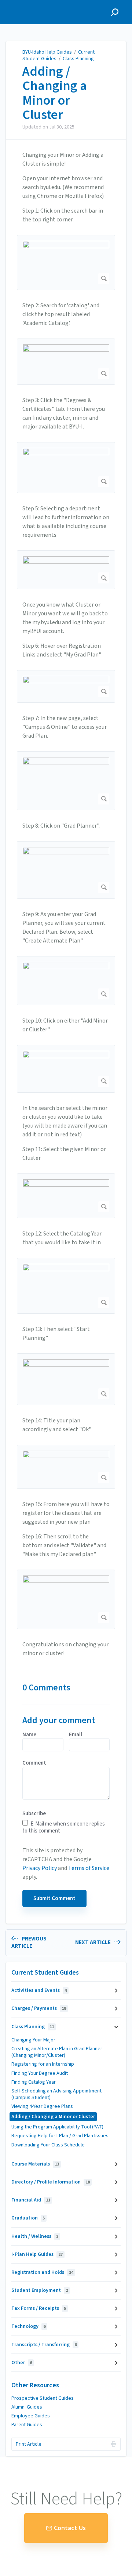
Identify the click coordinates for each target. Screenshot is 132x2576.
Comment (34, 1763)
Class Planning (78, 59)
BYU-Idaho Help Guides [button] (39, 4)
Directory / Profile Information (51, 2182)
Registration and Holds (42, 2272)
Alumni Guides (27, 2407)
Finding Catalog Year (34, 2082)
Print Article (29, 2444)
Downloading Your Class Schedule (48, 2145)
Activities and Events (39, 1990)
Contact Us (70, 2528)
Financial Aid (31, 2200)
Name (29, 1735)
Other (22, 2363)
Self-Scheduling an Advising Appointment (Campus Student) (56, 2094)
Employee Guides (31, 2416)
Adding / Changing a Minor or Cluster (55, 93)
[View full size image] (66, 263)
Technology (28, 2326)
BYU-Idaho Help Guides (47, 52)
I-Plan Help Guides (37, 2254)
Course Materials (35, 2164)
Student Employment (40, 2290)
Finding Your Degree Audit (40, 2073)
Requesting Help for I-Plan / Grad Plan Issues (60, 2136)
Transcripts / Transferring (44, 2345)
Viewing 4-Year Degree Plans (42, 2106)
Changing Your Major (33, 2040)
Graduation (28, 2218)
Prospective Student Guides (43, 2398)
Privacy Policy (40, 1868)
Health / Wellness (35, 2236)
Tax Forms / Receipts (39, 2308)
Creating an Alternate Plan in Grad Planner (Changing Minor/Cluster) (57, 2052)
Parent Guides (27, 2425)
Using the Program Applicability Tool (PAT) (57, 2127)
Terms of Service (89, 1868)
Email (76, 1735)
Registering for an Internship (43, 2064)
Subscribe (34, 1814)
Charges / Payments (39, 2008)
